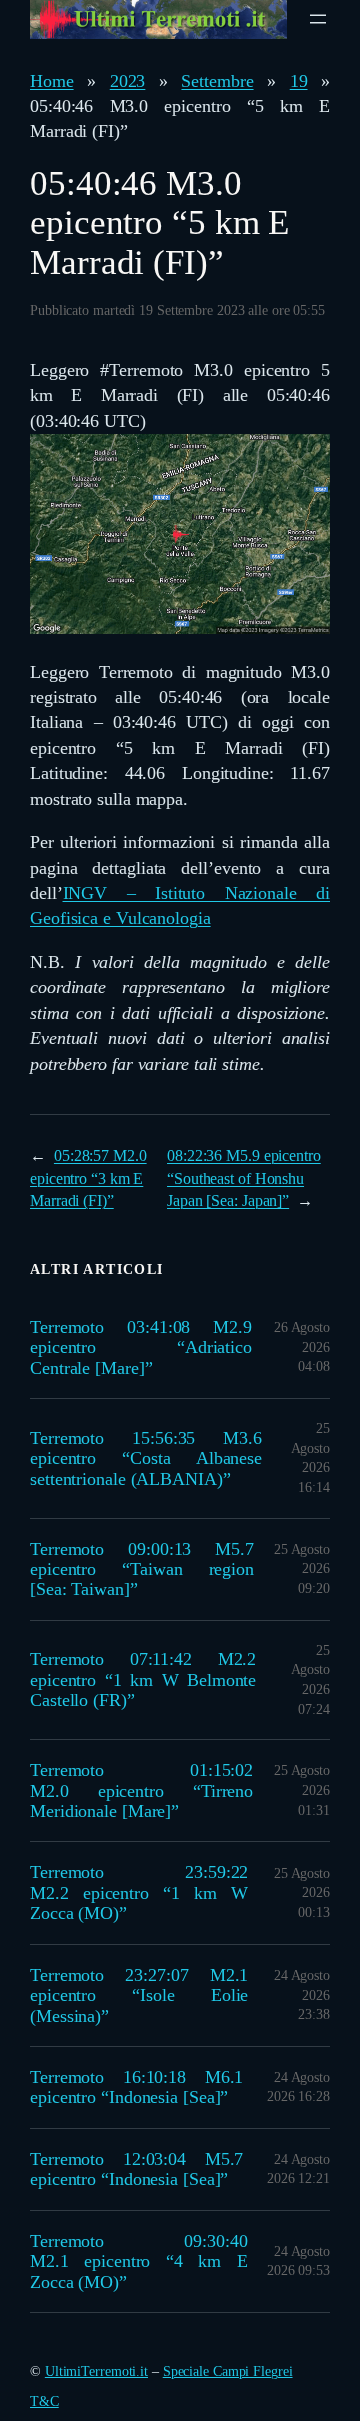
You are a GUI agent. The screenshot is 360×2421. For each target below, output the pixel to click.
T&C (44, 2401)
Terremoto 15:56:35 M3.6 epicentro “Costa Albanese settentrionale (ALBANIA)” (146, 1458)
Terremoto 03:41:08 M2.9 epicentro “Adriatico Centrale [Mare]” (141, 1347)
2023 (128, 81)
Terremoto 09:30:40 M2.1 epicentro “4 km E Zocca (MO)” (139, 2261)
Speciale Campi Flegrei (228, 2371)
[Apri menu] (318, 19)
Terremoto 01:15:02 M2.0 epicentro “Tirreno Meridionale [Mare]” (141, 1790)
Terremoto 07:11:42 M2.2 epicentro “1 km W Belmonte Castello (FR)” (143, 1679)
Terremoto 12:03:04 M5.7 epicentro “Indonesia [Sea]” (136, 2169)
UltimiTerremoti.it (96, 2371)
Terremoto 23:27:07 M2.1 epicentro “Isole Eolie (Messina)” (139, 1995)
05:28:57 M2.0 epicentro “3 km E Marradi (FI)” (88, 1178)
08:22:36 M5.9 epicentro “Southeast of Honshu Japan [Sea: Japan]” (244, 1178)
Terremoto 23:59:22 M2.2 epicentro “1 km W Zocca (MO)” (139, 1892)
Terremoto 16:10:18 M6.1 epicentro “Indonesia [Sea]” (136, 2087)
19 (299, 81)
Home (52, 81)
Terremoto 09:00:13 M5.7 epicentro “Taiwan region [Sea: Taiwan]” (142, 1569)
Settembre (217, 81)
